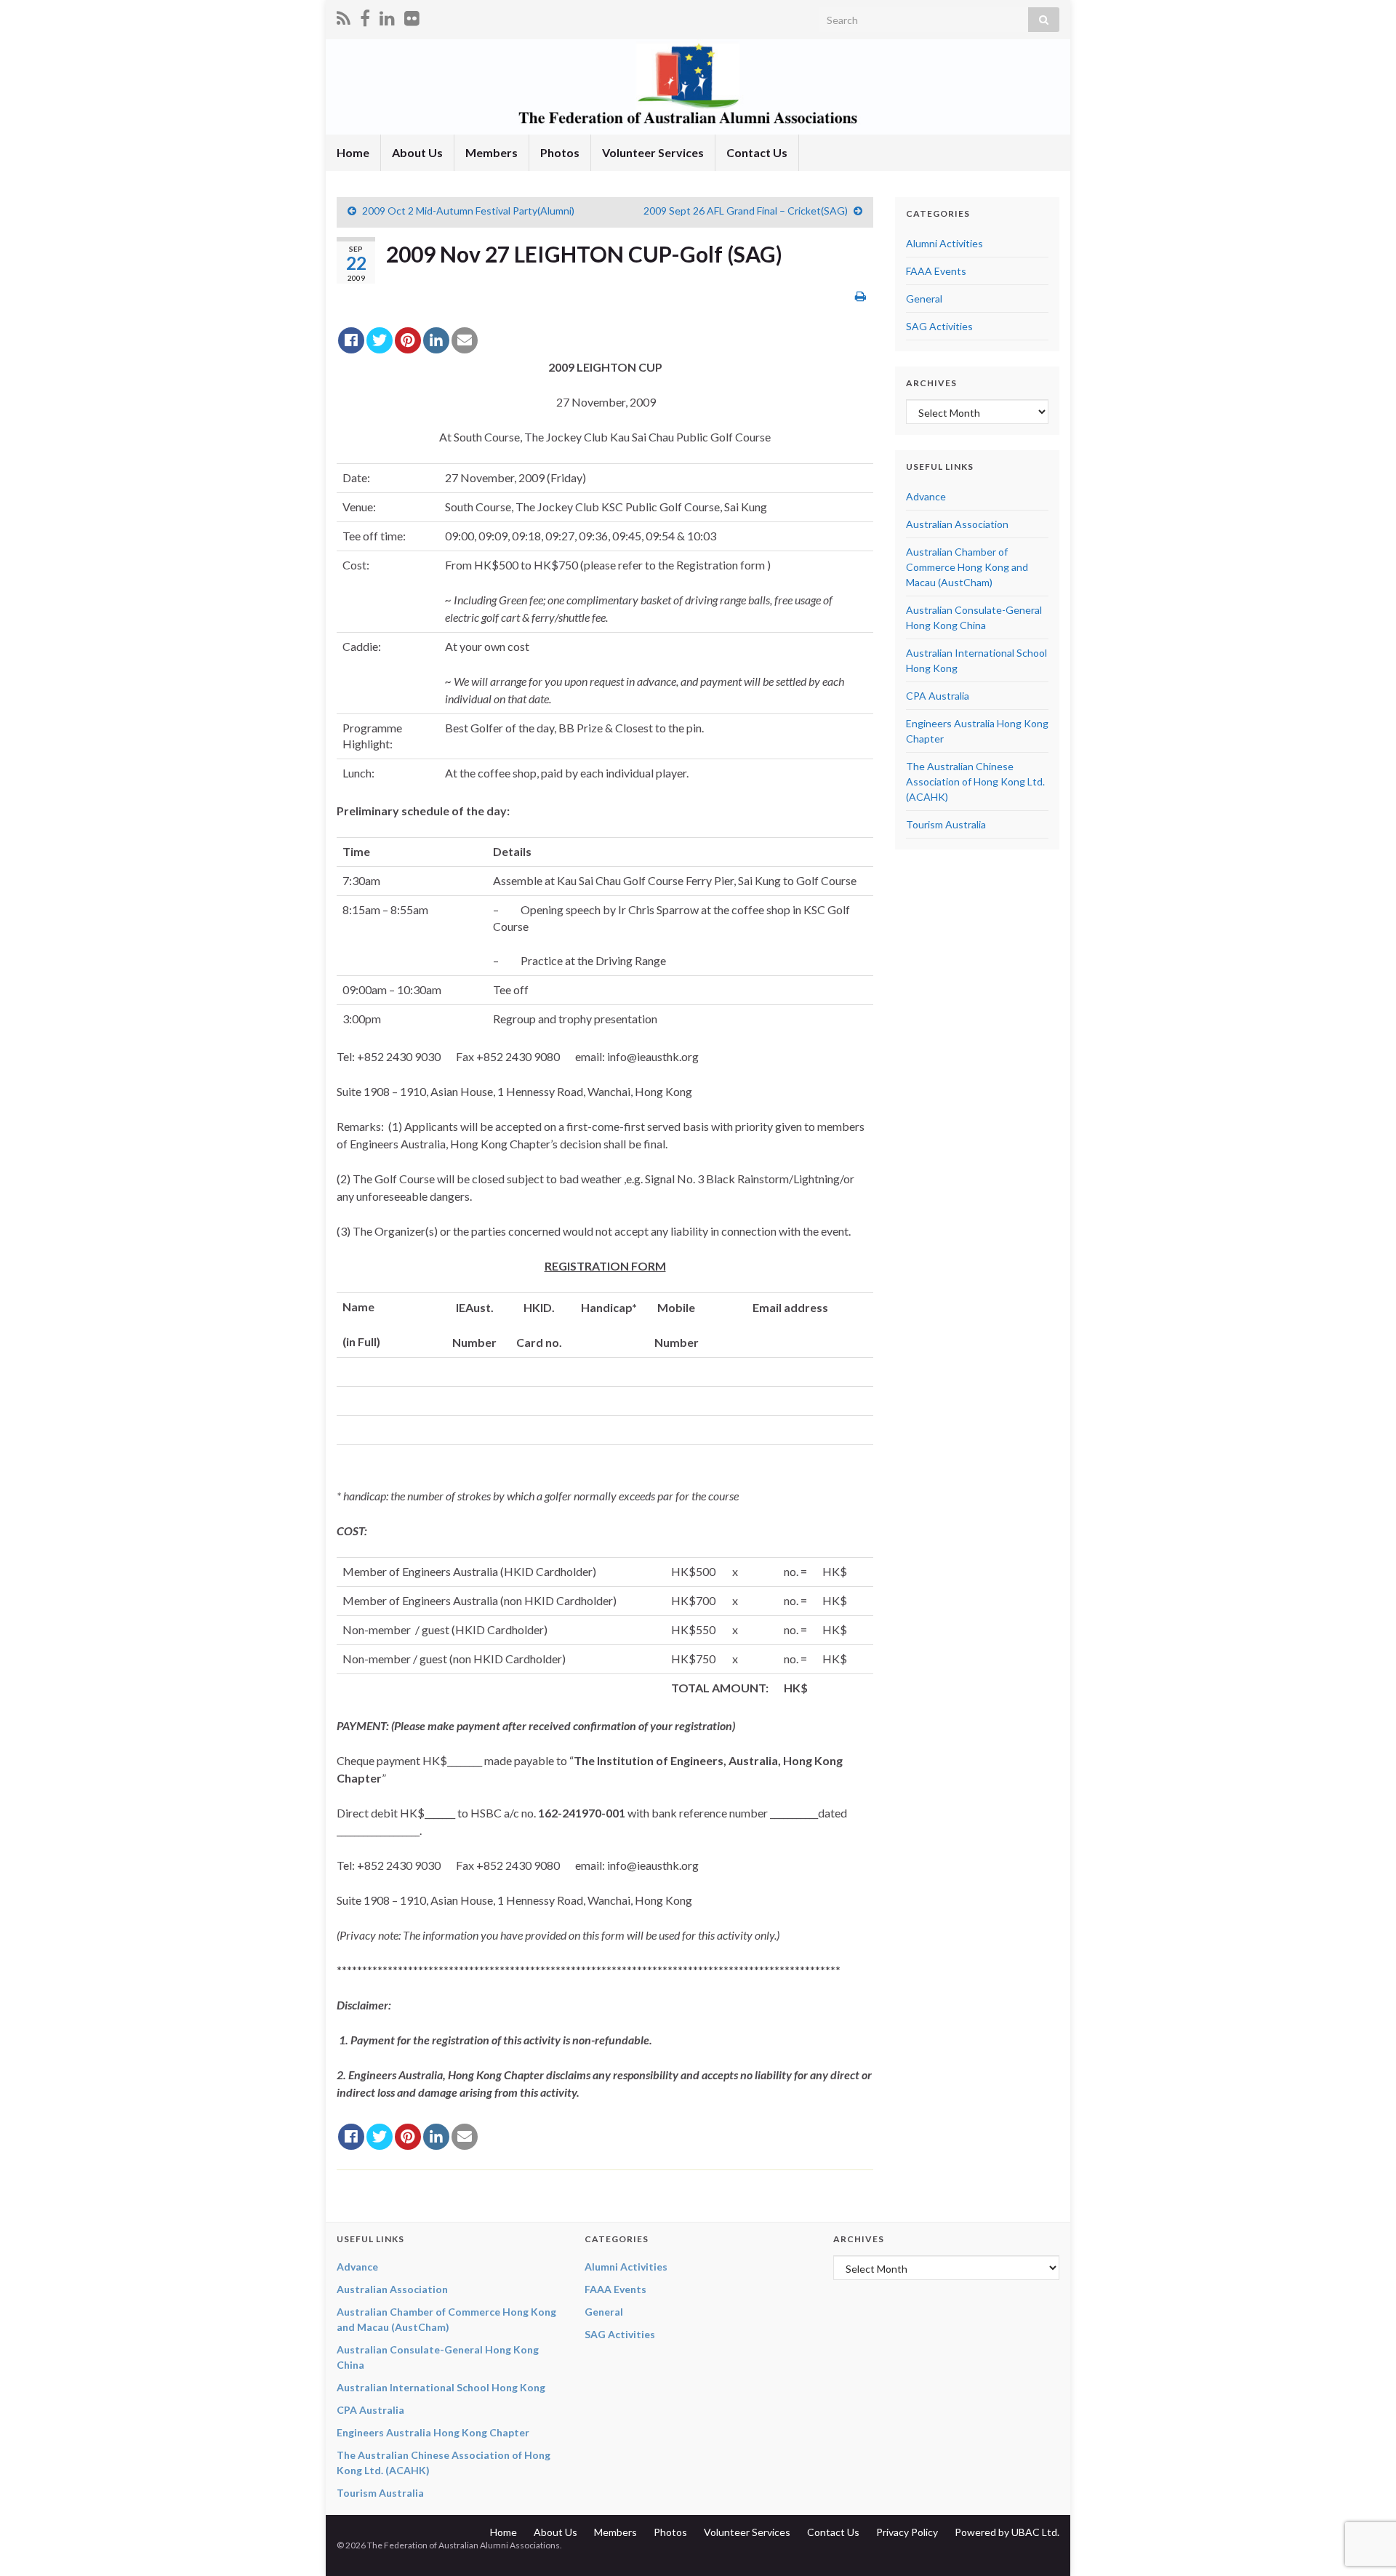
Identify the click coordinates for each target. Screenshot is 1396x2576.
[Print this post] (861, 296)
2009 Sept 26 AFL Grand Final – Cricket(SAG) (746, 211)
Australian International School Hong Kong (441, 2387)
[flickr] (412, 16)
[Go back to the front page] (698, 87)
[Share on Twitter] (380, 340)
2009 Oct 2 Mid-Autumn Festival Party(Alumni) (468, 211)
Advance (926, 496)
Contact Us (757, 152)
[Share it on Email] (465, 340)
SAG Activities (939, 326)
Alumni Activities (944, 243)
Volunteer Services (653, 152)
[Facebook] (365, 16)
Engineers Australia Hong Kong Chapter (433, 2432)
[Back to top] (1363, 2489)
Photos (560, 152)
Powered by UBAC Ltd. (1007, 2532)
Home (353, 152)
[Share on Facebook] (351, 340)
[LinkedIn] (387, 16)
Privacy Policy (907, 2532)
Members (492, 152)
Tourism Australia (946, 824)
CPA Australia (938, 696)
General (924, 299)
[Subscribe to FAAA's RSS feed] (344, 16)
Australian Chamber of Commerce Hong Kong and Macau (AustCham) (967, 567)
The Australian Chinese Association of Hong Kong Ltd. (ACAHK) (975, 781)
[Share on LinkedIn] (436, 340)
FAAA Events (936, 271)
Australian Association (957, 524)
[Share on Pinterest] (408, 340)
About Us (417, 152)
